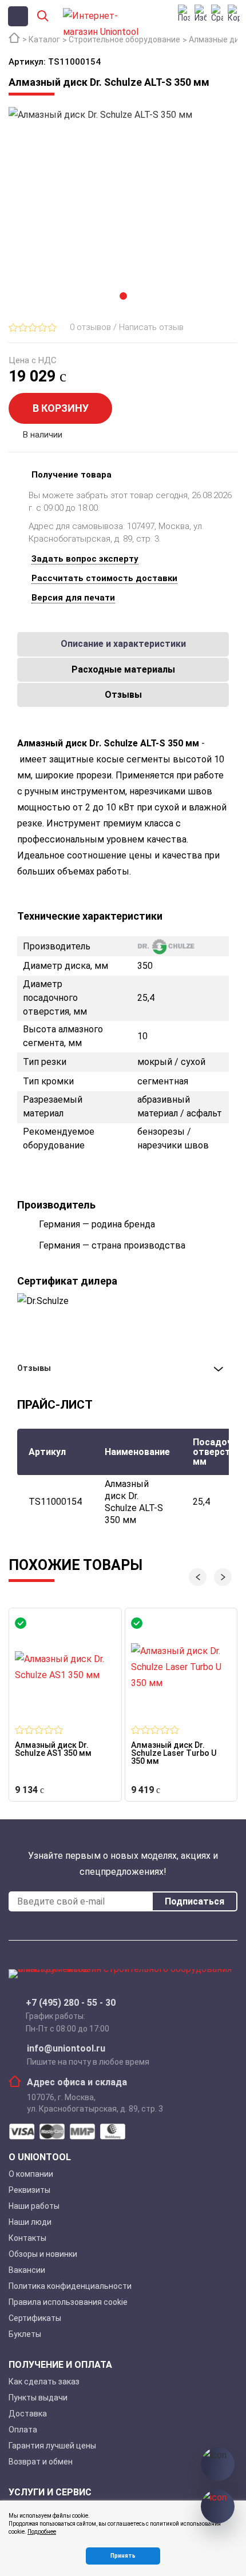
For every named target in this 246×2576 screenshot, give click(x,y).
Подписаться (195, 1901)
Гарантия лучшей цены (52, 2446)
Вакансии (27, 2270)
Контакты (27, 2238)
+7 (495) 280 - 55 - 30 (71, 2003)
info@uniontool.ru (66, 2049)
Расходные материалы (123, 669)
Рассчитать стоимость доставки (104, 578)
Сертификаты (35, 2318)
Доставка (28, 2414)
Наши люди (30, 2222)
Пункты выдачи (38, 2398)
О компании (31, 2174)
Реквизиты (29, 2190)
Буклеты (25, 2334)
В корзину (61, 408)
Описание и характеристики (123, 644)
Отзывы (123, 695)
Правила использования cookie (68, 2302)
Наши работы (34, 2206)
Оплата (23, 2430)
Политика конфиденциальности (70, 2286)
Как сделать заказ (44, 2382)
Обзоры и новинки (43, 2254)
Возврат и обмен (41, 2462)
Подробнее (42, 2532)
